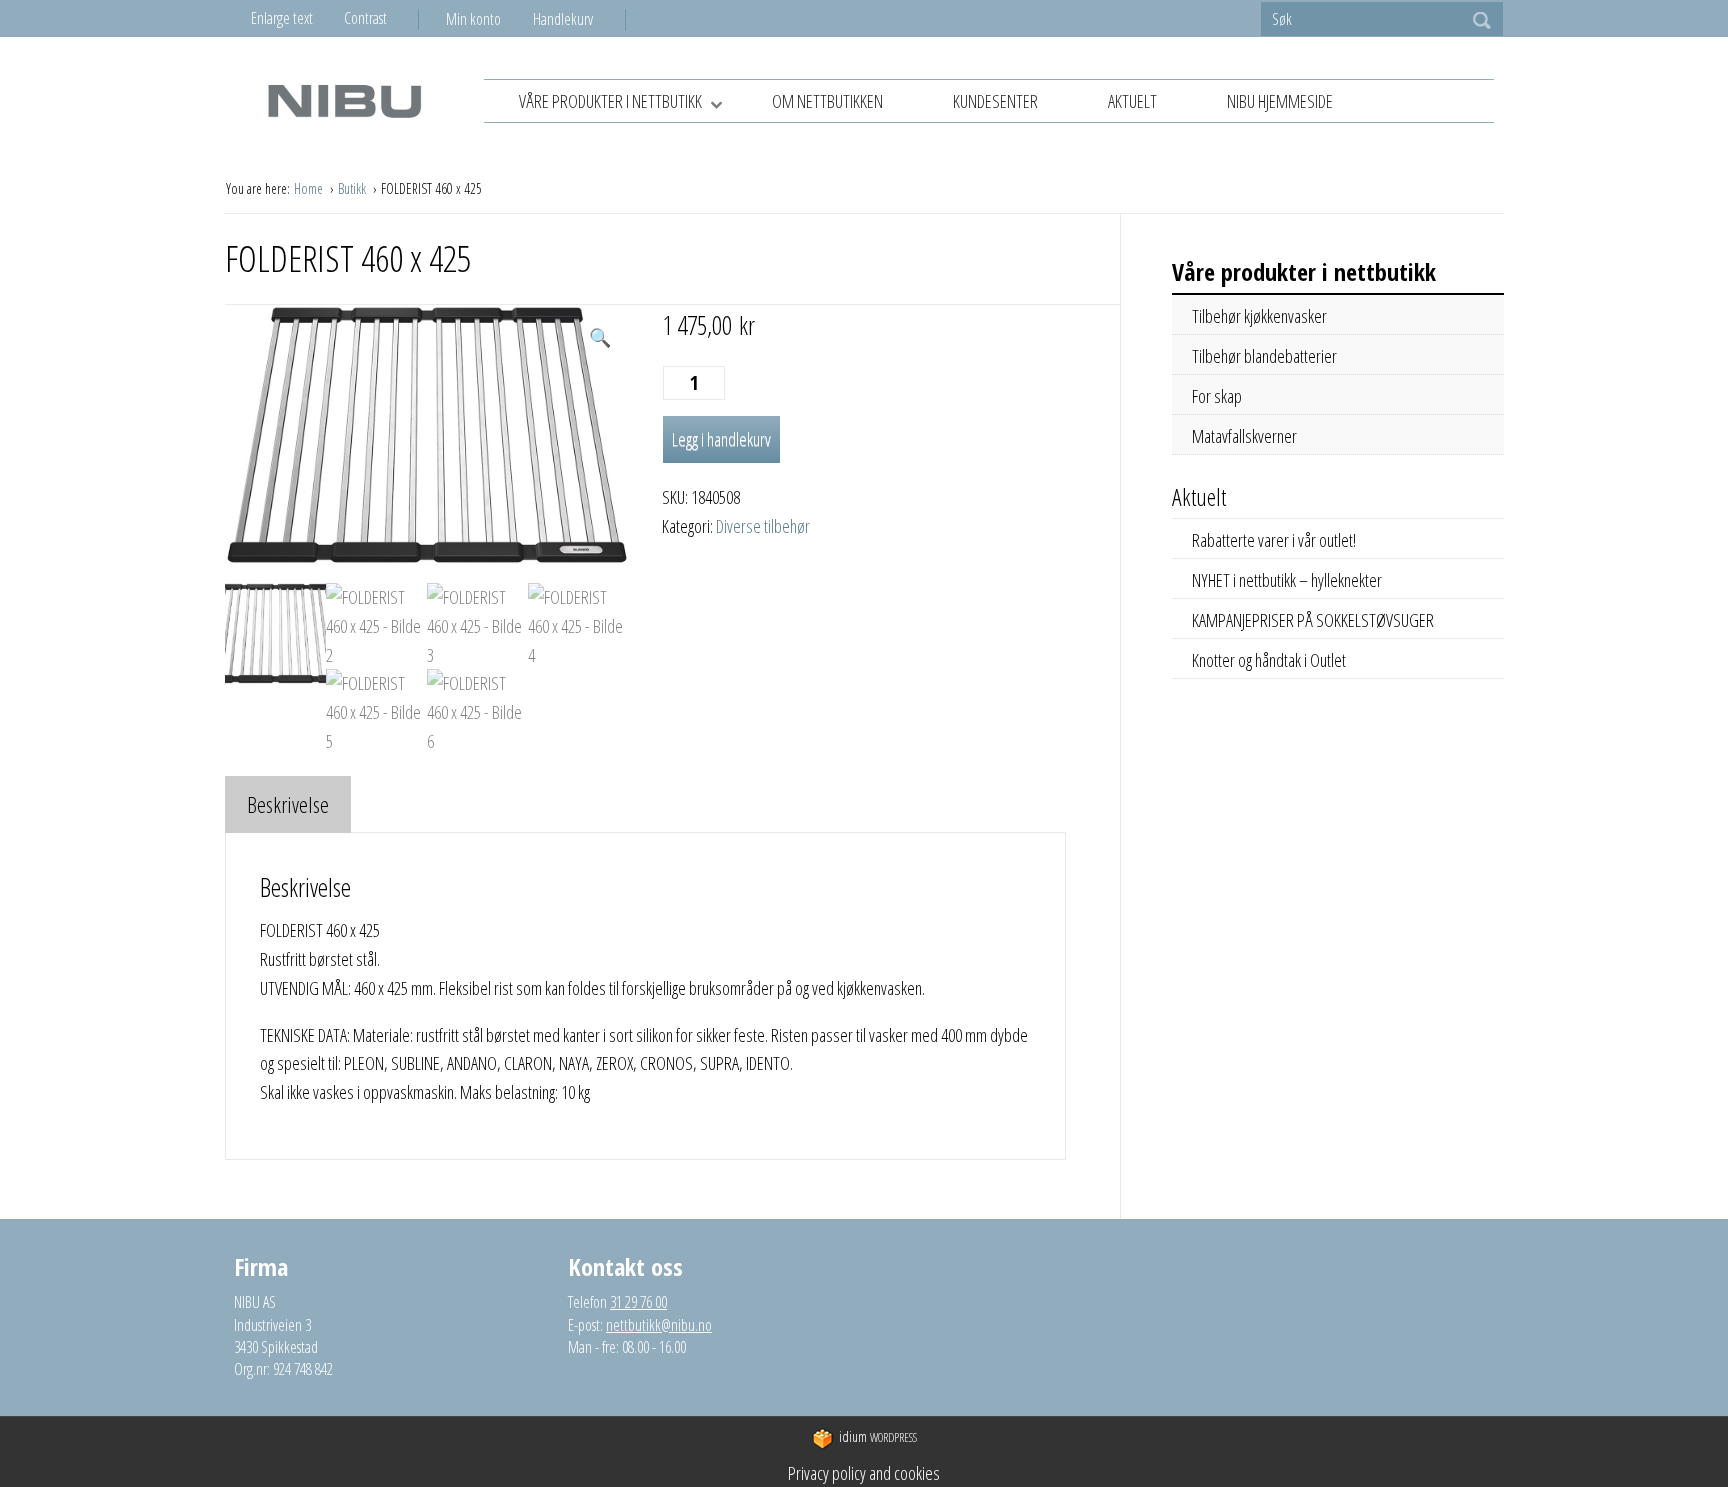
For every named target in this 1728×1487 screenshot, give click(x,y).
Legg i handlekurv (721, 439)
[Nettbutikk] (344, 100)
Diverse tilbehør (763, 526)
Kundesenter (995, 101)
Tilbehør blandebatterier (1264, 356)
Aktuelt (1132, 101)
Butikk (353, 188)
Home (310, 188)
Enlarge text (282, 18)
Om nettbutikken (827, 101)
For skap (1217, 396)
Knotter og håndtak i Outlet (1269, 660)
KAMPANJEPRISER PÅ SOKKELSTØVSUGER (1313, 620)
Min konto (473, 19)
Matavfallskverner (1244, 436)
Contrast (365, 18)
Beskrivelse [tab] (288, 804)
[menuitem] (489, 19)
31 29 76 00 (638, 1302)
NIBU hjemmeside (1280, 101)
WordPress (878, 1436)
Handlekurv (563, 19)
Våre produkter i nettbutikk (610, 101)
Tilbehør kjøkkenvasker (1259, 316)
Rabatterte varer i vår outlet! (1274, 540)
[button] (600, 337)
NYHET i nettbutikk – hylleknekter (1287, 580)
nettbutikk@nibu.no (659, 1325)
